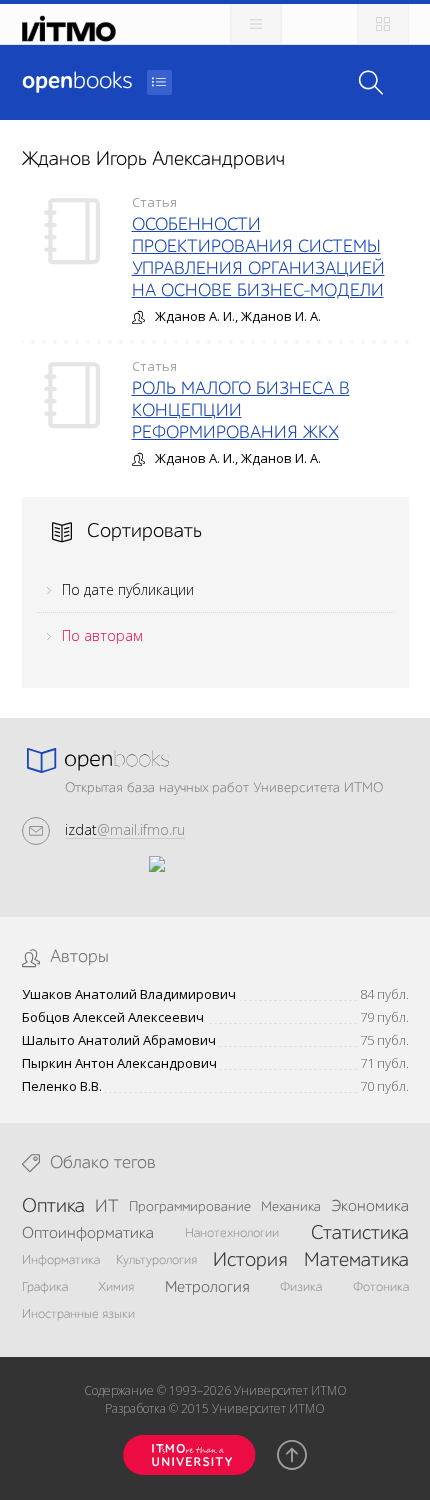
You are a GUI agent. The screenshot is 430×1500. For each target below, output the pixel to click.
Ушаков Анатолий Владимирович (129, 994)
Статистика (360, 1234)
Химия (116, 1287)
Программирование (190, 1207)
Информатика (61, 1260)
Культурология (156, 1260)
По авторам (102, 635)
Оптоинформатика (88, 1234)
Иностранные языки (78, 1314)
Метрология (207, 1288)
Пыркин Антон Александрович (119, 1063)
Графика (45, 1287)
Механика (291, 1207)
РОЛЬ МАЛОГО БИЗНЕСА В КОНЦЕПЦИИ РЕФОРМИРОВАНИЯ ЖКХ (241, 411)
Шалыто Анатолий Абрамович (119, 1040)
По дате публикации (128, 589)
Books (77, 82)
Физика (301, 1287)
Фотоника (381, 1287)
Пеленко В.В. (62, 1086)
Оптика (53, 1207)
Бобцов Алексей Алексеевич (113, 1017)
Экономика (370, 1207)
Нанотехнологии (232, 1233)
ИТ (107, 1207)
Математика (356, 1261)
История (250, 1261)
